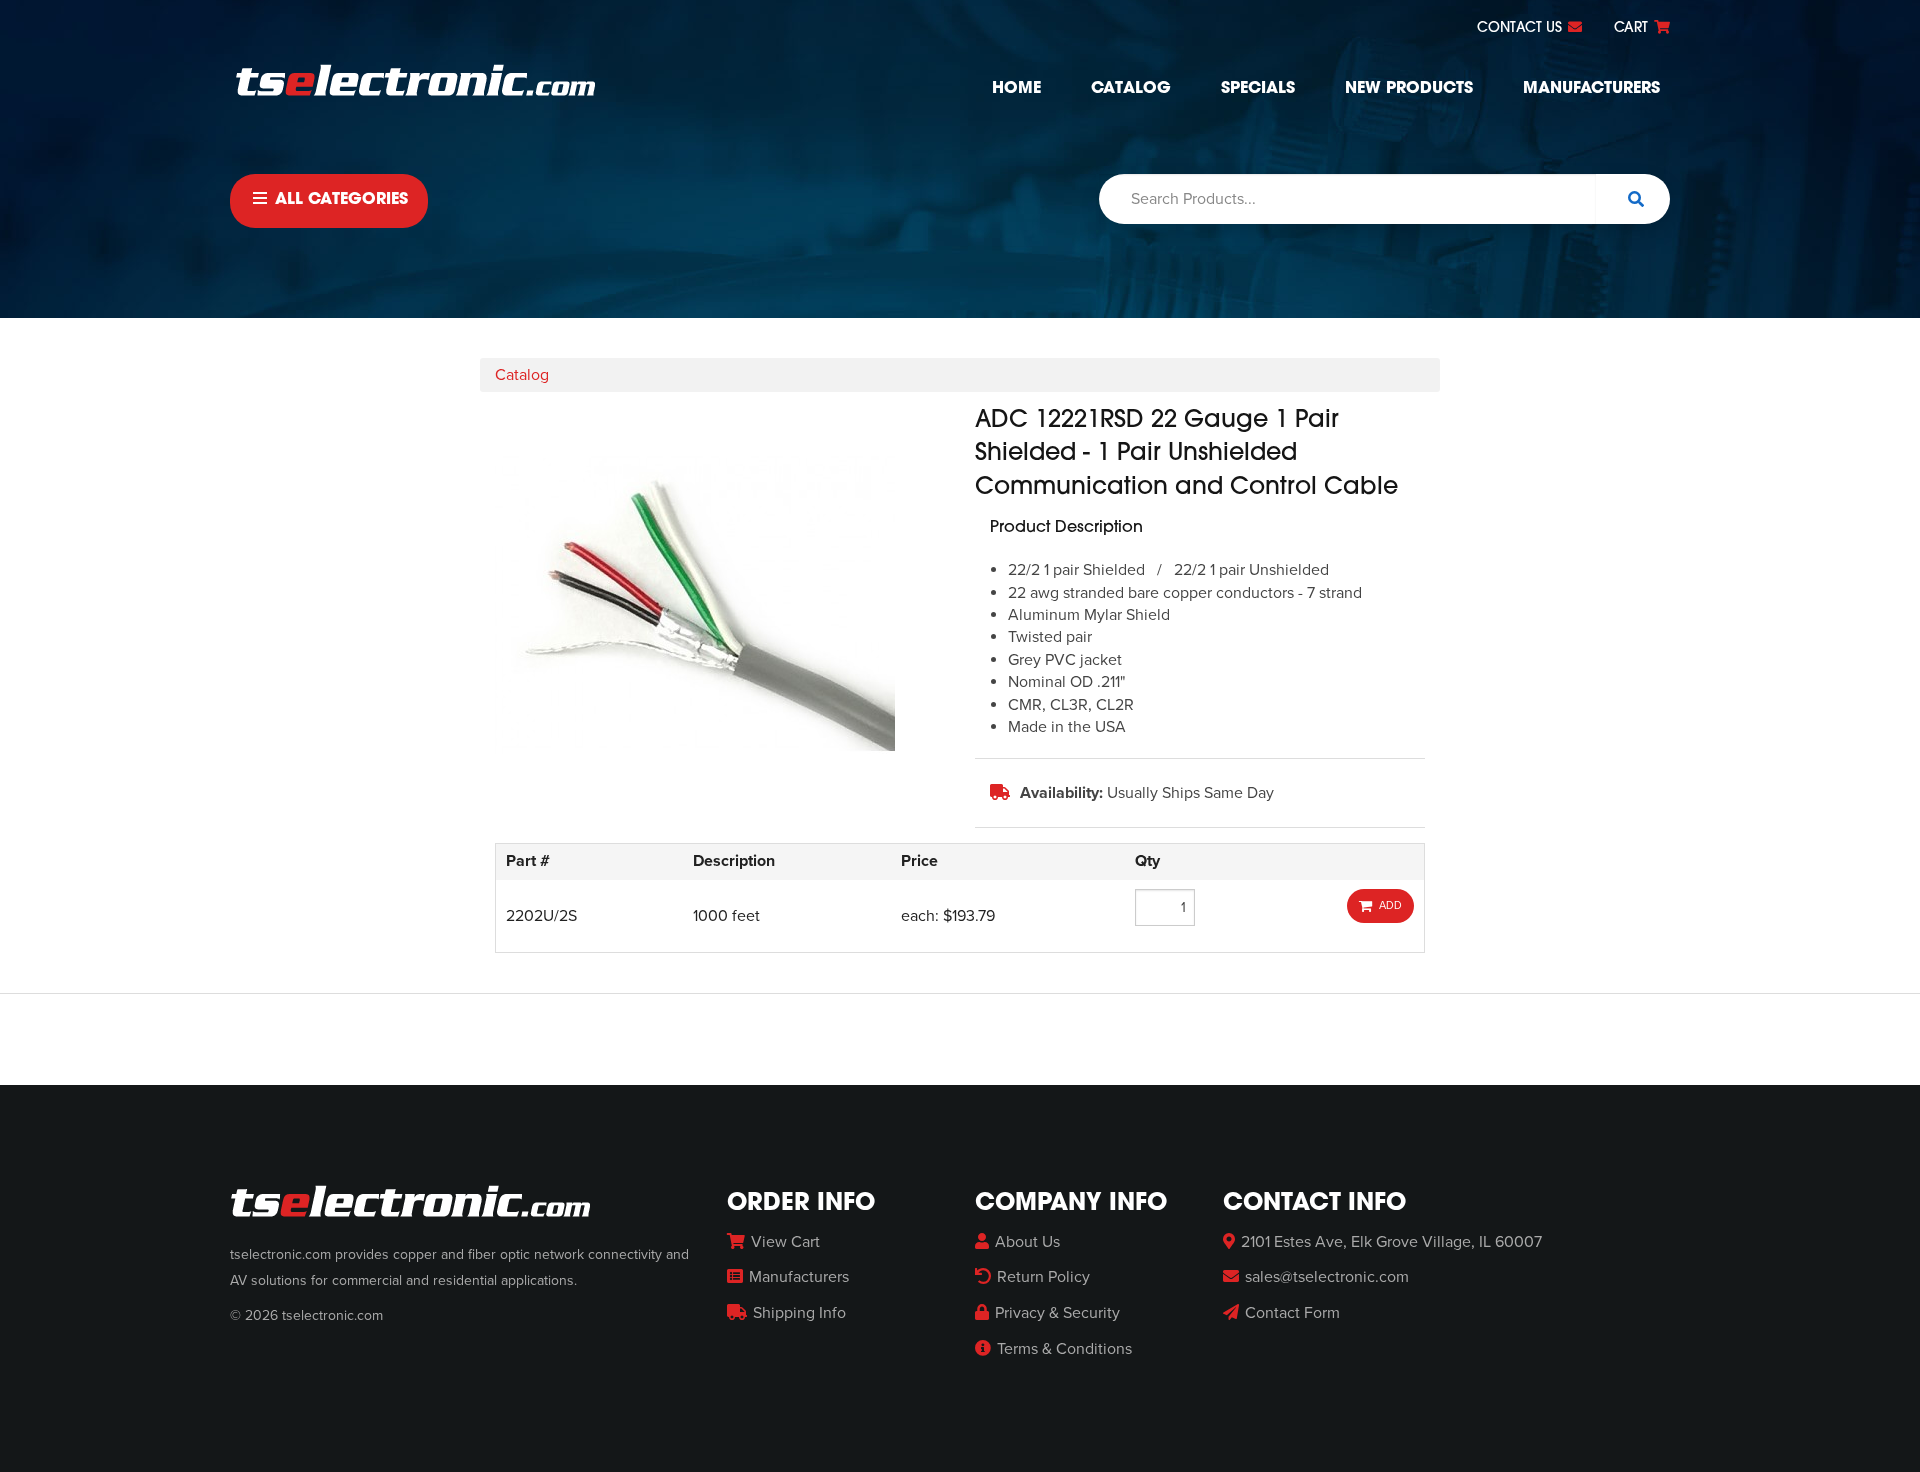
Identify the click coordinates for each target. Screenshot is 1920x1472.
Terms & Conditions (1064, 1349)
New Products (1409, 89)
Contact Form (1292, 1313)
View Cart (785, 1242)
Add (1387, 905)
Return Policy (1043, 1277)
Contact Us (1521, 28)
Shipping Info (799, 1313)
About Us (1027, 1242)
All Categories (339, 200)
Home (1016, 89)
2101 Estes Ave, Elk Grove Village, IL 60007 (1391, 1242)
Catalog (1131, 89)
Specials (1258, 89)
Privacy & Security (1057, 1313)
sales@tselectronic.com (1327, 1277)
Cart (1633, 28)
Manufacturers (1591, 89)
